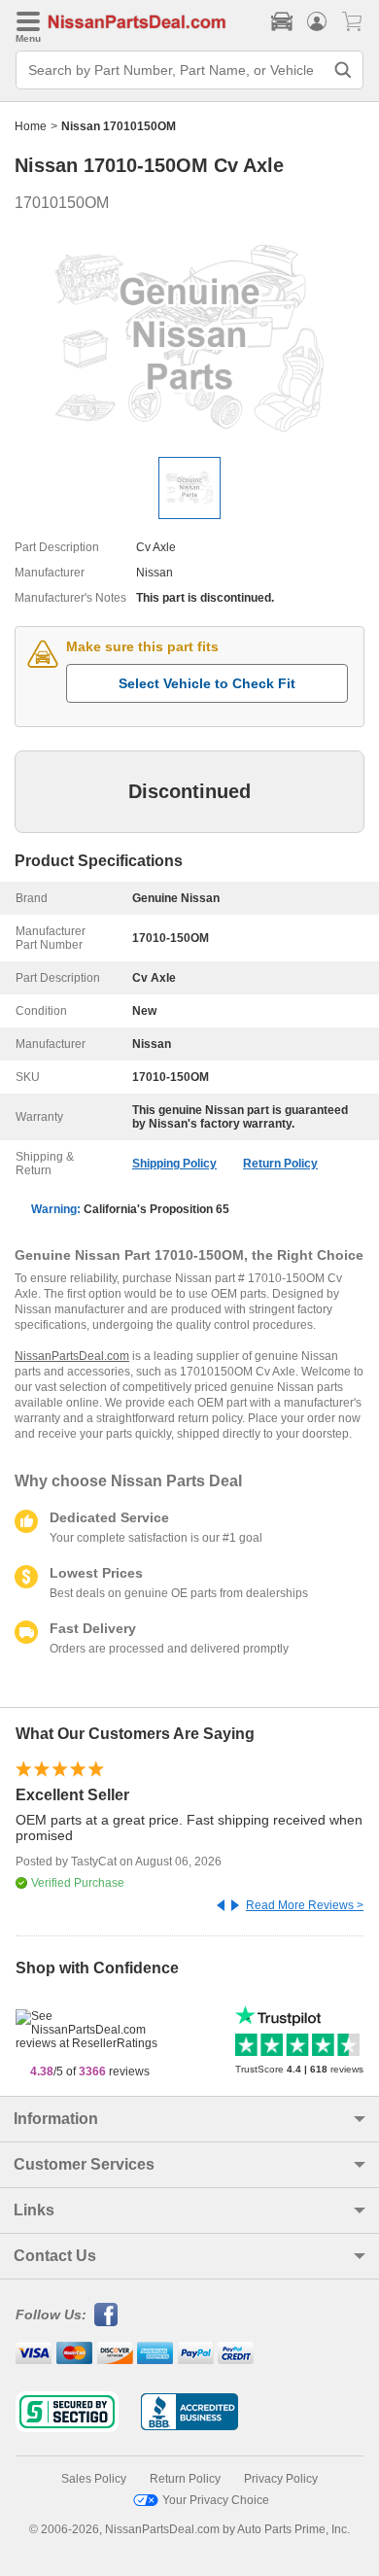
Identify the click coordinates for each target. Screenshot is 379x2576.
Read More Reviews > (305, 1905)
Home (31, 126)
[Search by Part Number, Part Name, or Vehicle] (343, 70)
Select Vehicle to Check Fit (207, 683)
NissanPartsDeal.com (72, 1356)
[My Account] (317, 21)
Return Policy (280, 1164)
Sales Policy (94, 2479)
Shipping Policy (174, 1164)
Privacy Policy (281, 2479)
